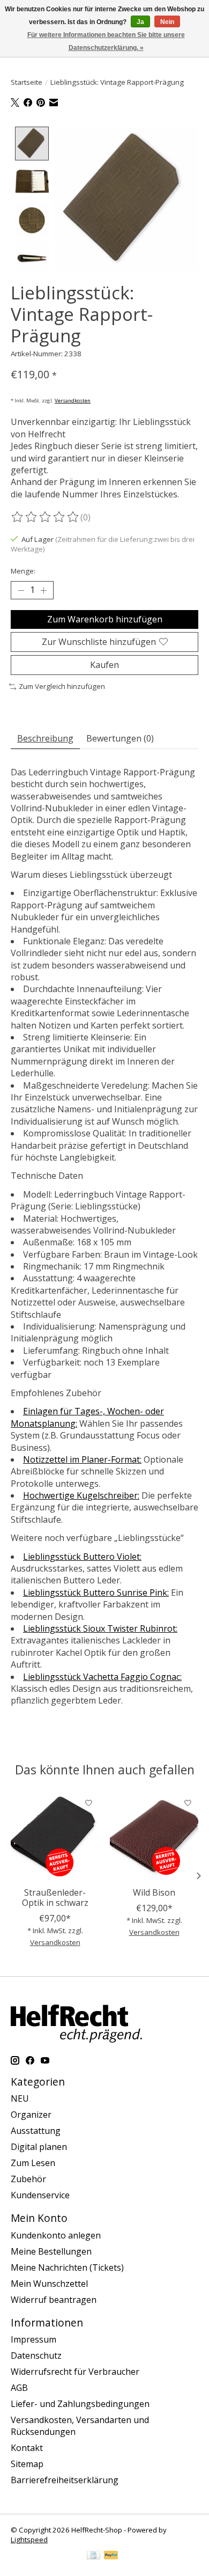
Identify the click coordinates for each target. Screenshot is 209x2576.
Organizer (31, 2115)
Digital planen (39, 2147)
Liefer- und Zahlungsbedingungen (80, 2404)
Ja (140, 22)
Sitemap (27, 2464)
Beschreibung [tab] (45, 738)
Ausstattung (36, 2131)
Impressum (33, 2339)
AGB (19, 2388)
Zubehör (28, 2179)
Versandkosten (73, 401)
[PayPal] (111, 2556)
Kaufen (104, 665)
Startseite (27, 82)
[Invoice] (94, 2556)
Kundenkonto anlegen (56, 2235)
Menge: (23, 571)
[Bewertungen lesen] (46, 517)
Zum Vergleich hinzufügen (62, 686)
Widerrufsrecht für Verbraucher (75, 2372)
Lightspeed (29, 2540)
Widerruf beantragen (54, 2300)
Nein (167, 22)
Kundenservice (40, 2195)
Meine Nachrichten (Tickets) (67, 2267)
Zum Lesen (33, 2163)
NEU (20, 2098)
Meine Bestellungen (51, 2251)
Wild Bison (154, 1892)
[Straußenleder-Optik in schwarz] (55, 1837)
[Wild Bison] (154, 1837)
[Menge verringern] (21, 590)
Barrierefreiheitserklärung (65, 2480)
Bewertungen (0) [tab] (120, 738)
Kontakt (27, 2448)
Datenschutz (36, 2355)
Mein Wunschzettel (49, 2284)
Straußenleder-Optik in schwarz (55, 1898)
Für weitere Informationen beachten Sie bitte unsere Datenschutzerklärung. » (106, 41)
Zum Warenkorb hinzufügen (105, 619)
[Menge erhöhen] (43, 590)
